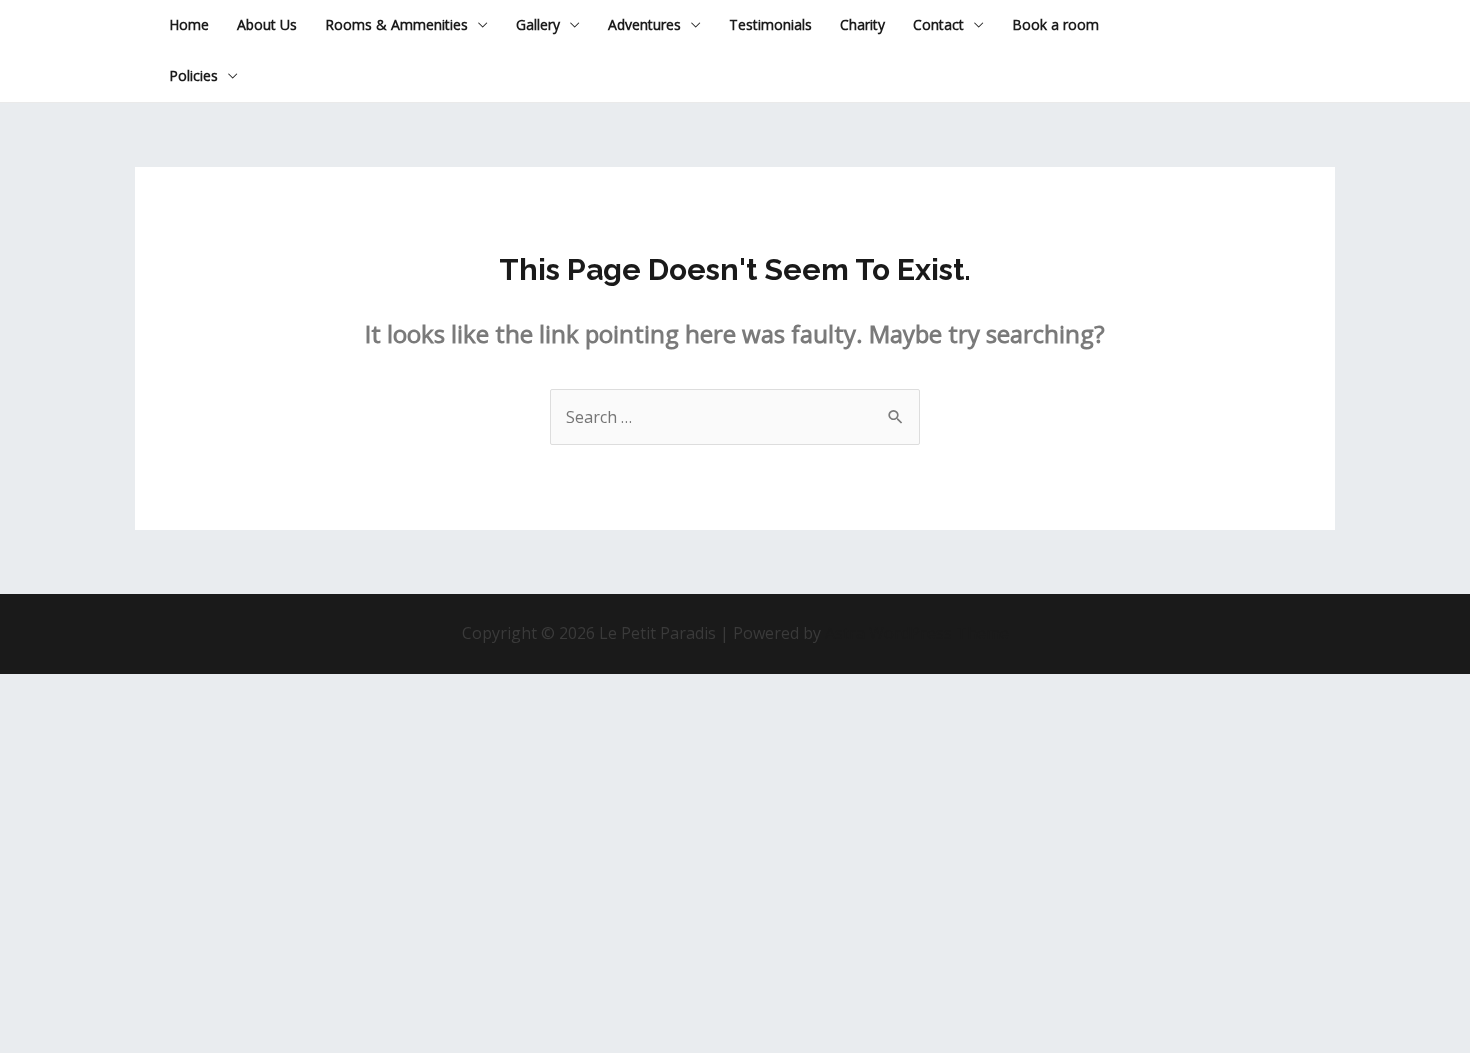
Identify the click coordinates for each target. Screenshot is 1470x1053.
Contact (938, 24)
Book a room (1055, 24)
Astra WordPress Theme (917, 633)
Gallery (538, 24)
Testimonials (770, 24)
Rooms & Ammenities (396, 24)
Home (189, 24)
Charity (862, 24)
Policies (193, 75)
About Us (267, 24)
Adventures (644, 24)
